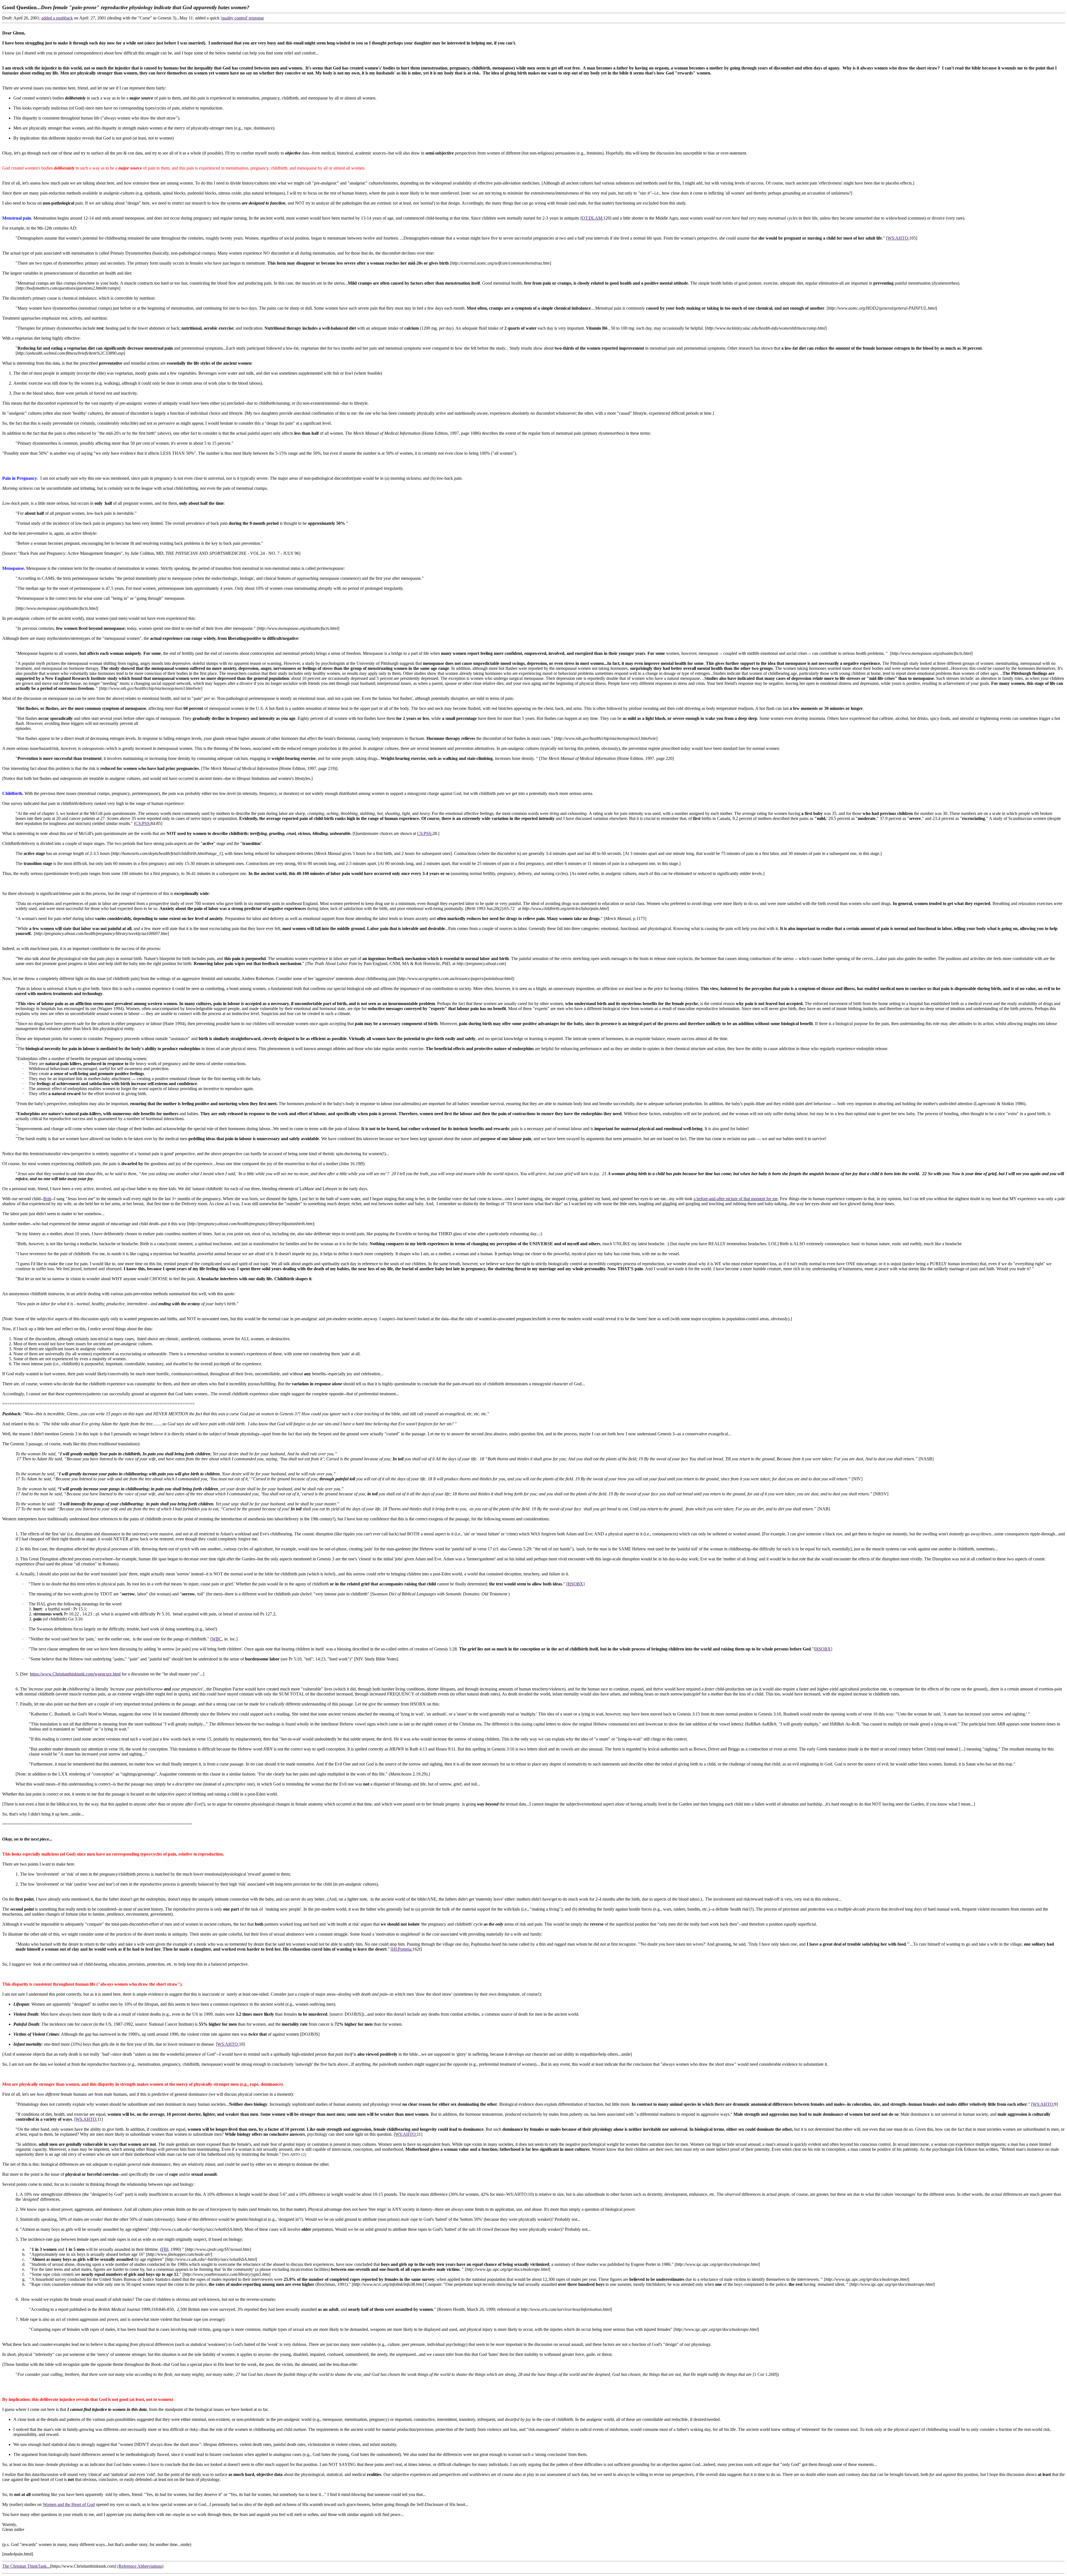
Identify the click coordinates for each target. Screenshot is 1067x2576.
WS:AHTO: (898, 238)
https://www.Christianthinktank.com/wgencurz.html (75, 1674)
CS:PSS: (143, 823)
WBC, (217, 1639)
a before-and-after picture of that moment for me (736, 1199)
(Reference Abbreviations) (140, 2566)
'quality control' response (242, 18)
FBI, (165, 2249)
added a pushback (57, 18)
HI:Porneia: (402, 1949)
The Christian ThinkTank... (26, 2566)
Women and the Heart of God (69, 2504)
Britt (47, 1199)
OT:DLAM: (593, 218)
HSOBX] (576, 1584)
